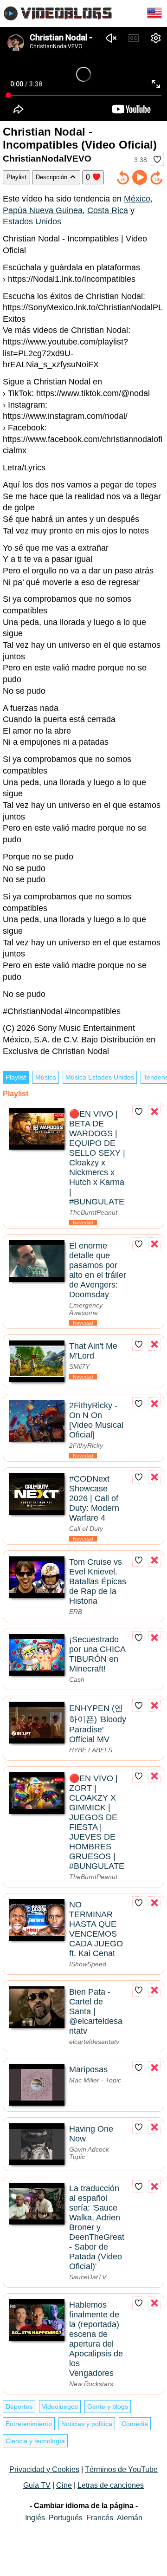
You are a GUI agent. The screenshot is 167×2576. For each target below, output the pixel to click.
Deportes (19, 2407)
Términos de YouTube (121, 2469)
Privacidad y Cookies (44, 2469)
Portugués (66, 2518)
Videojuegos (60, 2407)
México (137, 199)
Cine (64, 2485)
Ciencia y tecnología (35, 2441)
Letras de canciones (111, 2485)
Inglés (35, 2518)
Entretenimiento (29, 2424)
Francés (100, 2518)
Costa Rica (108, 210)
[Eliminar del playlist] (154, 1112)
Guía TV (37, 2485)
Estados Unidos (32, 221)
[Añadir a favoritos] (157, 159)
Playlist (16, 177)
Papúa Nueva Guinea (43, 210)
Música (46, 1077)
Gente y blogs (108, 2407)
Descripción (52, 177)
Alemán (130, 2518)
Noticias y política (87, 2424)
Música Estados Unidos (100, 1077)
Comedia (135, 2424)
